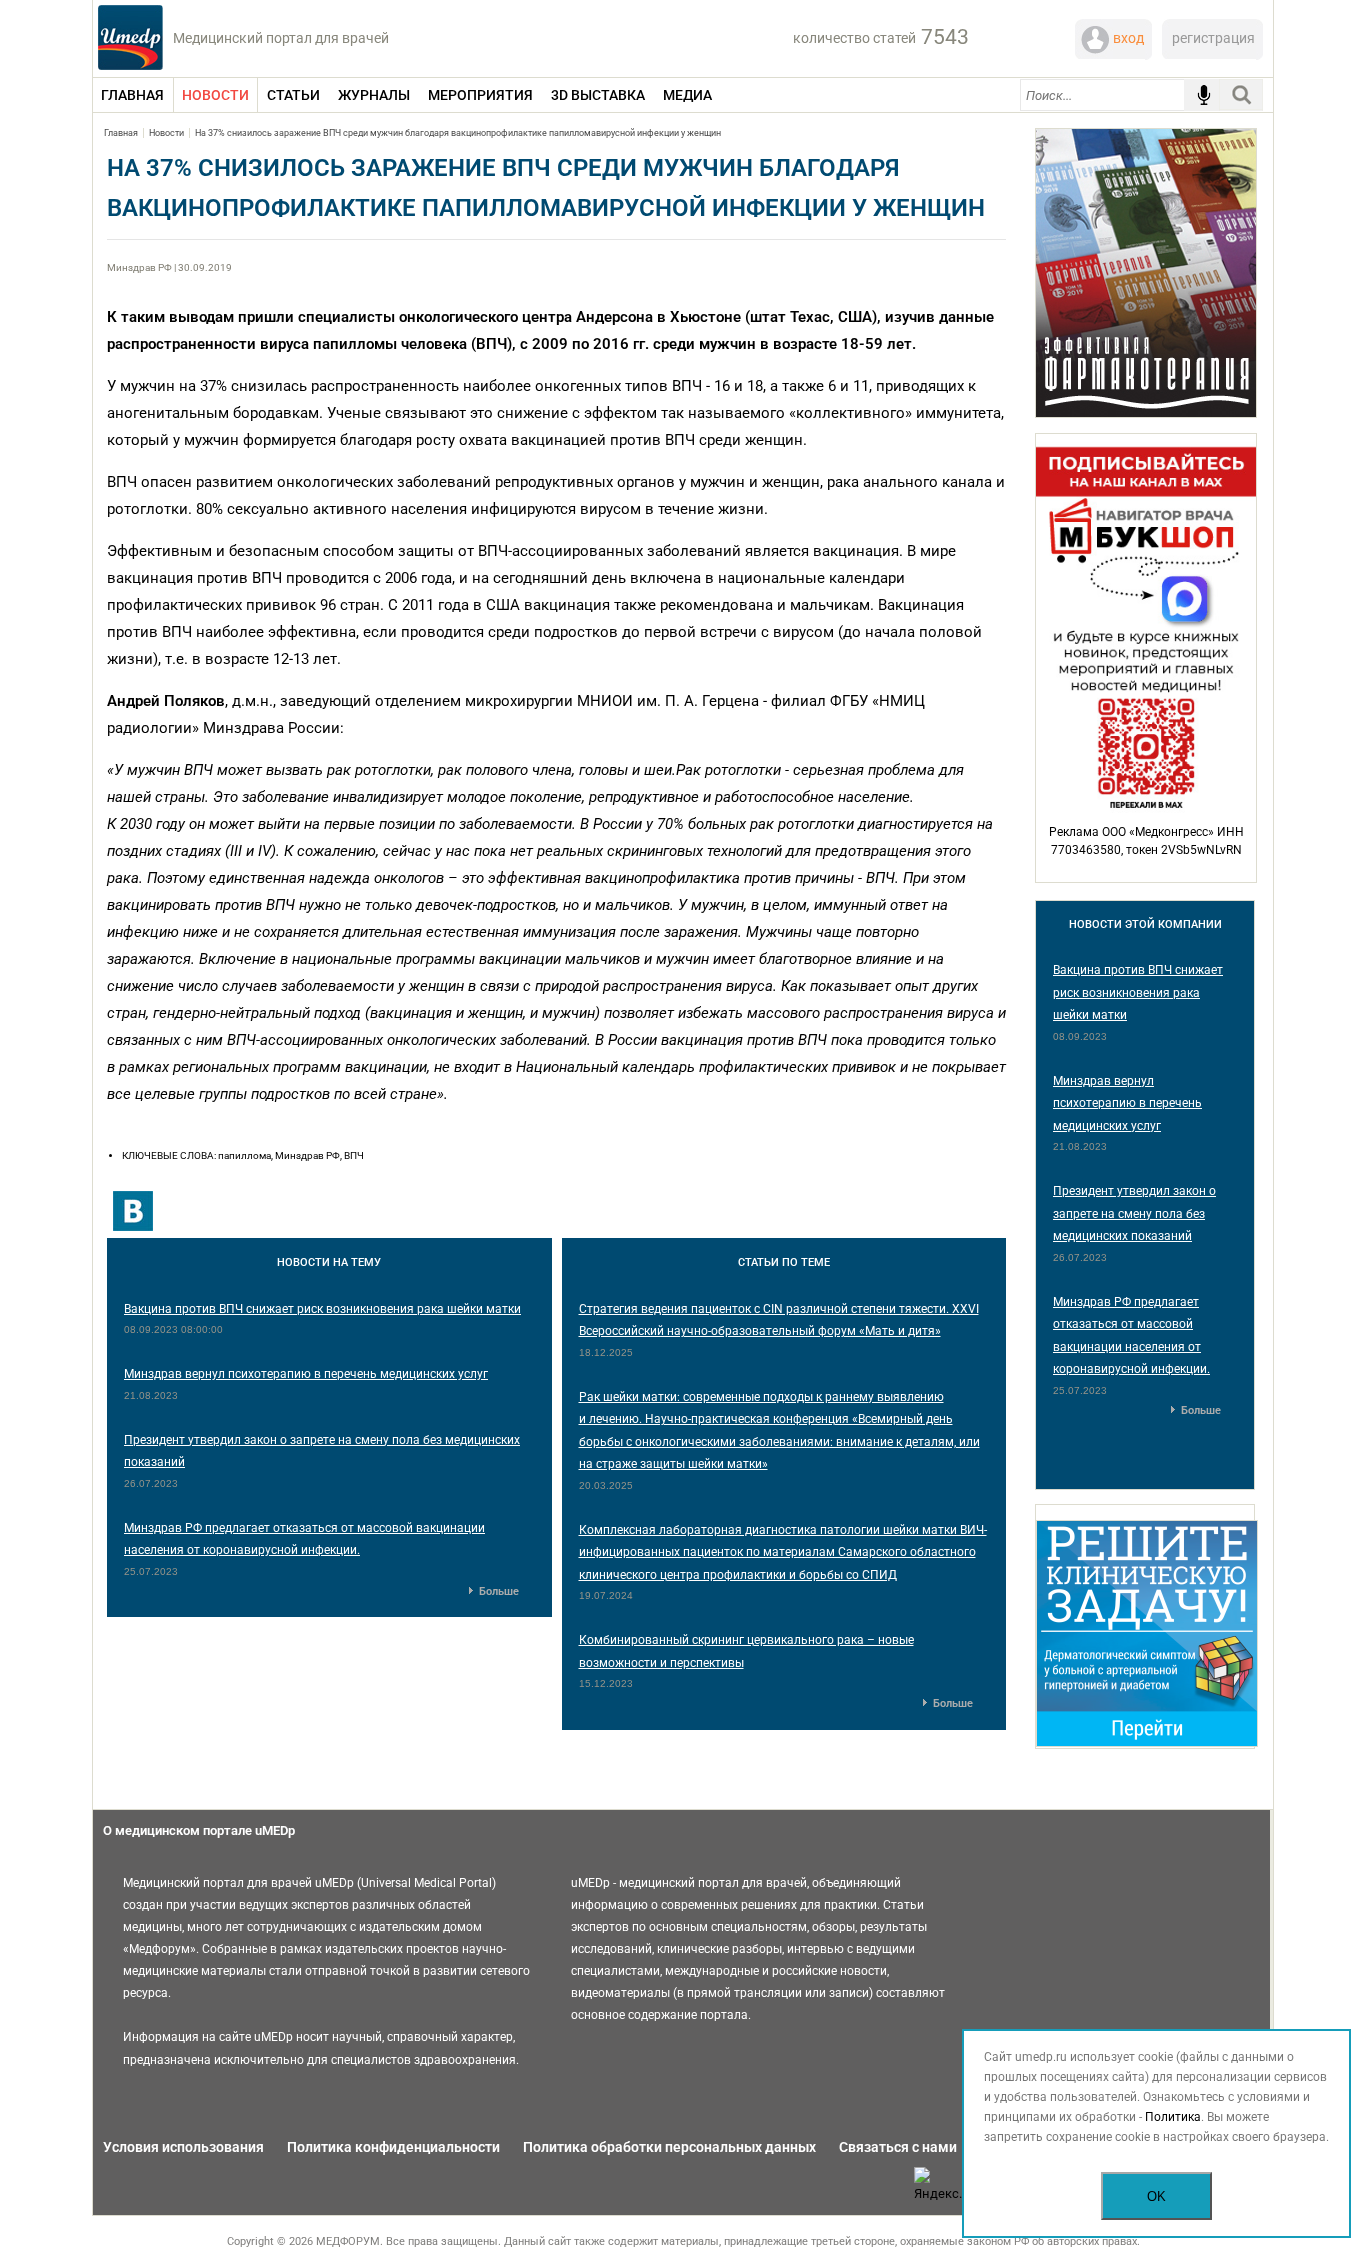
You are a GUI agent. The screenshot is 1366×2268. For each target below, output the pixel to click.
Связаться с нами (898, 2147)
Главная (121, 133)
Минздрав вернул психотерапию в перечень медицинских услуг (306, 1374)
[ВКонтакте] (133, 1211)
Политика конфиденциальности (393, 2147)
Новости (166, 133)
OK (1156, 2196)
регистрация (1213, 38)
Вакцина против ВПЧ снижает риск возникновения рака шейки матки (322, 1309)
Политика (1173, 2117)
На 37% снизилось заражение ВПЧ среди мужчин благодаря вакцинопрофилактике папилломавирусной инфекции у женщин (458, 133)
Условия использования (183, 2147)
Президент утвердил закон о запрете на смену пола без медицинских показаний (1134, 1213)
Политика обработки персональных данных (669, 2147)
